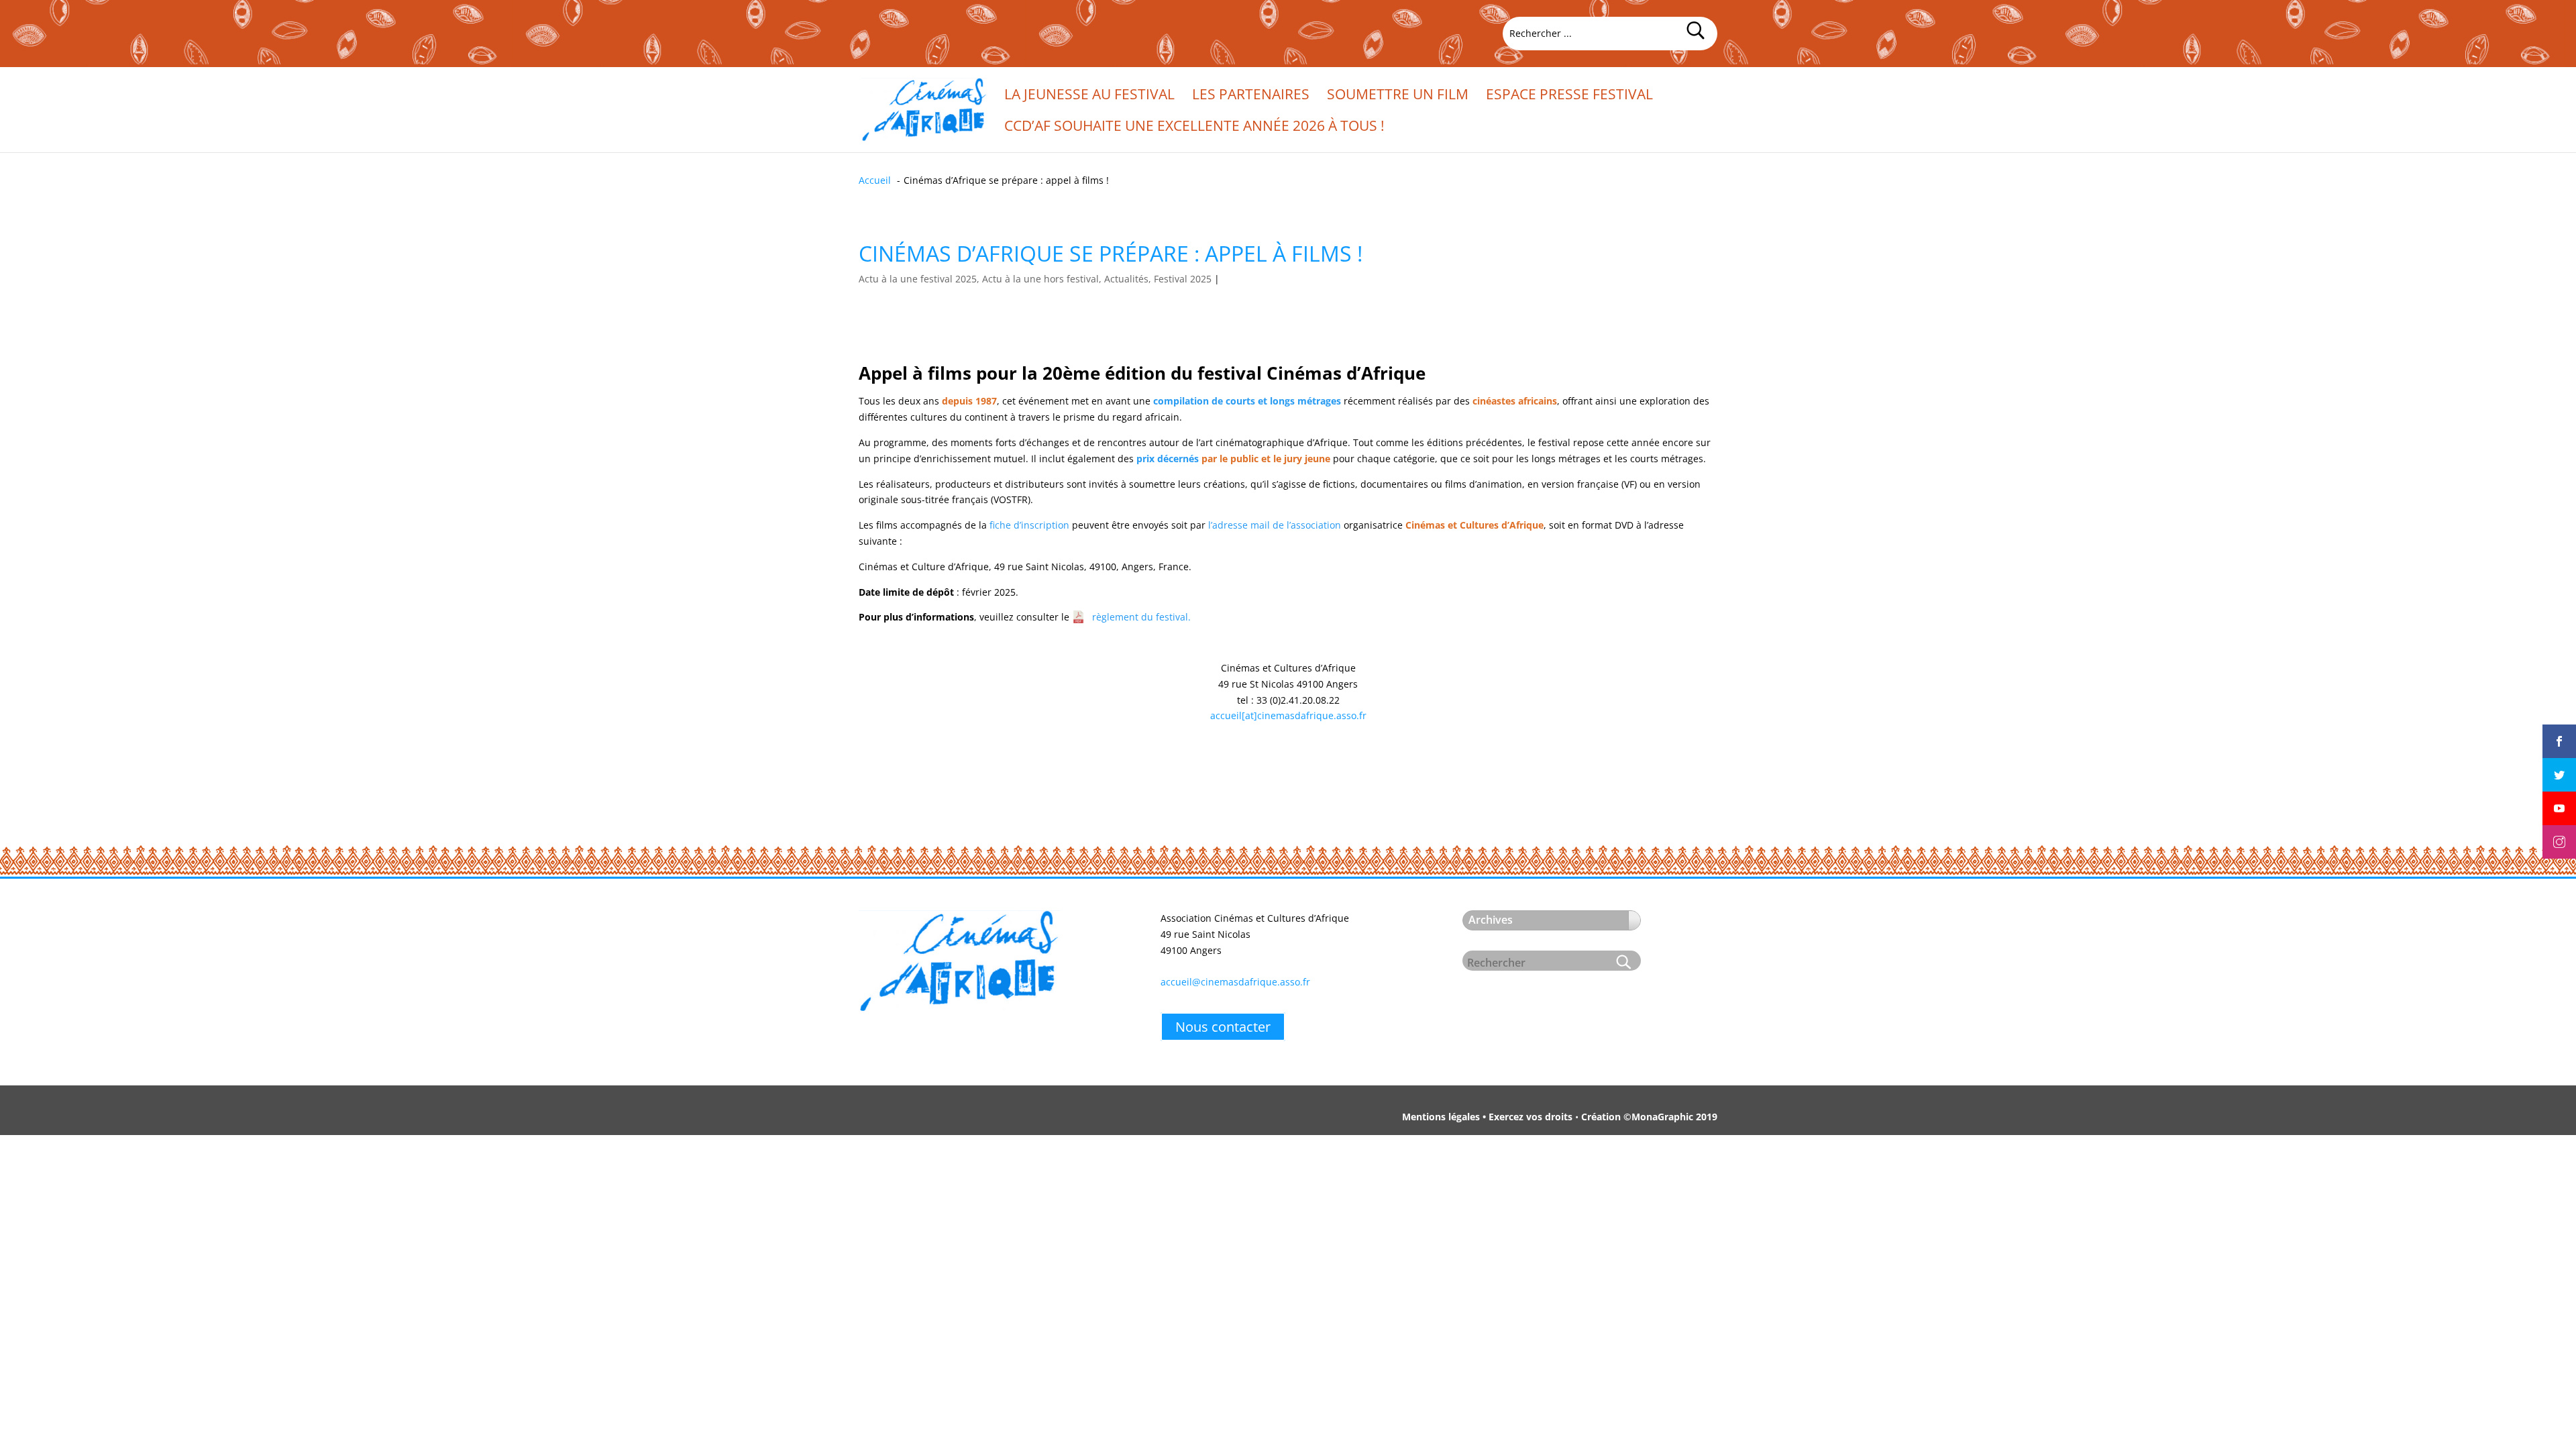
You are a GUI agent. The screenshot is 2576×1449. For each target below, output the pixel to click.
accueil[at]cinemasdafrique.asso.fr (1288, 715)
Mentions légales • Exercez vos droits (1487, 1117)
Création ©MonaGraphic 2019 (1649, 1117)
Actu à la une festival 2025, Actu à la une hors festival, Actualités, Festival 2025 (1035, 279)
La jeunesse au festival (1089, 96)
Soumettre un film (1398, 96)
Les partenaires (1251, 96)
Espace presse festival (1569, 96)
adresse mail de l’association (1277, 525)
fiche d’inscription (1029, 525)
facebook (2559, 730)
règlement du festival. (1141, 617)
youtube (2559, 797)
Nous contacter (1223, 1027)
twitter (2559, 763)
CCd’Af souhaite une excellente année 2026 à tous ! (1194, 128)
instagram (2559, 830)
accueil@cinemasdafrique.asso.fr (1235, 982)
